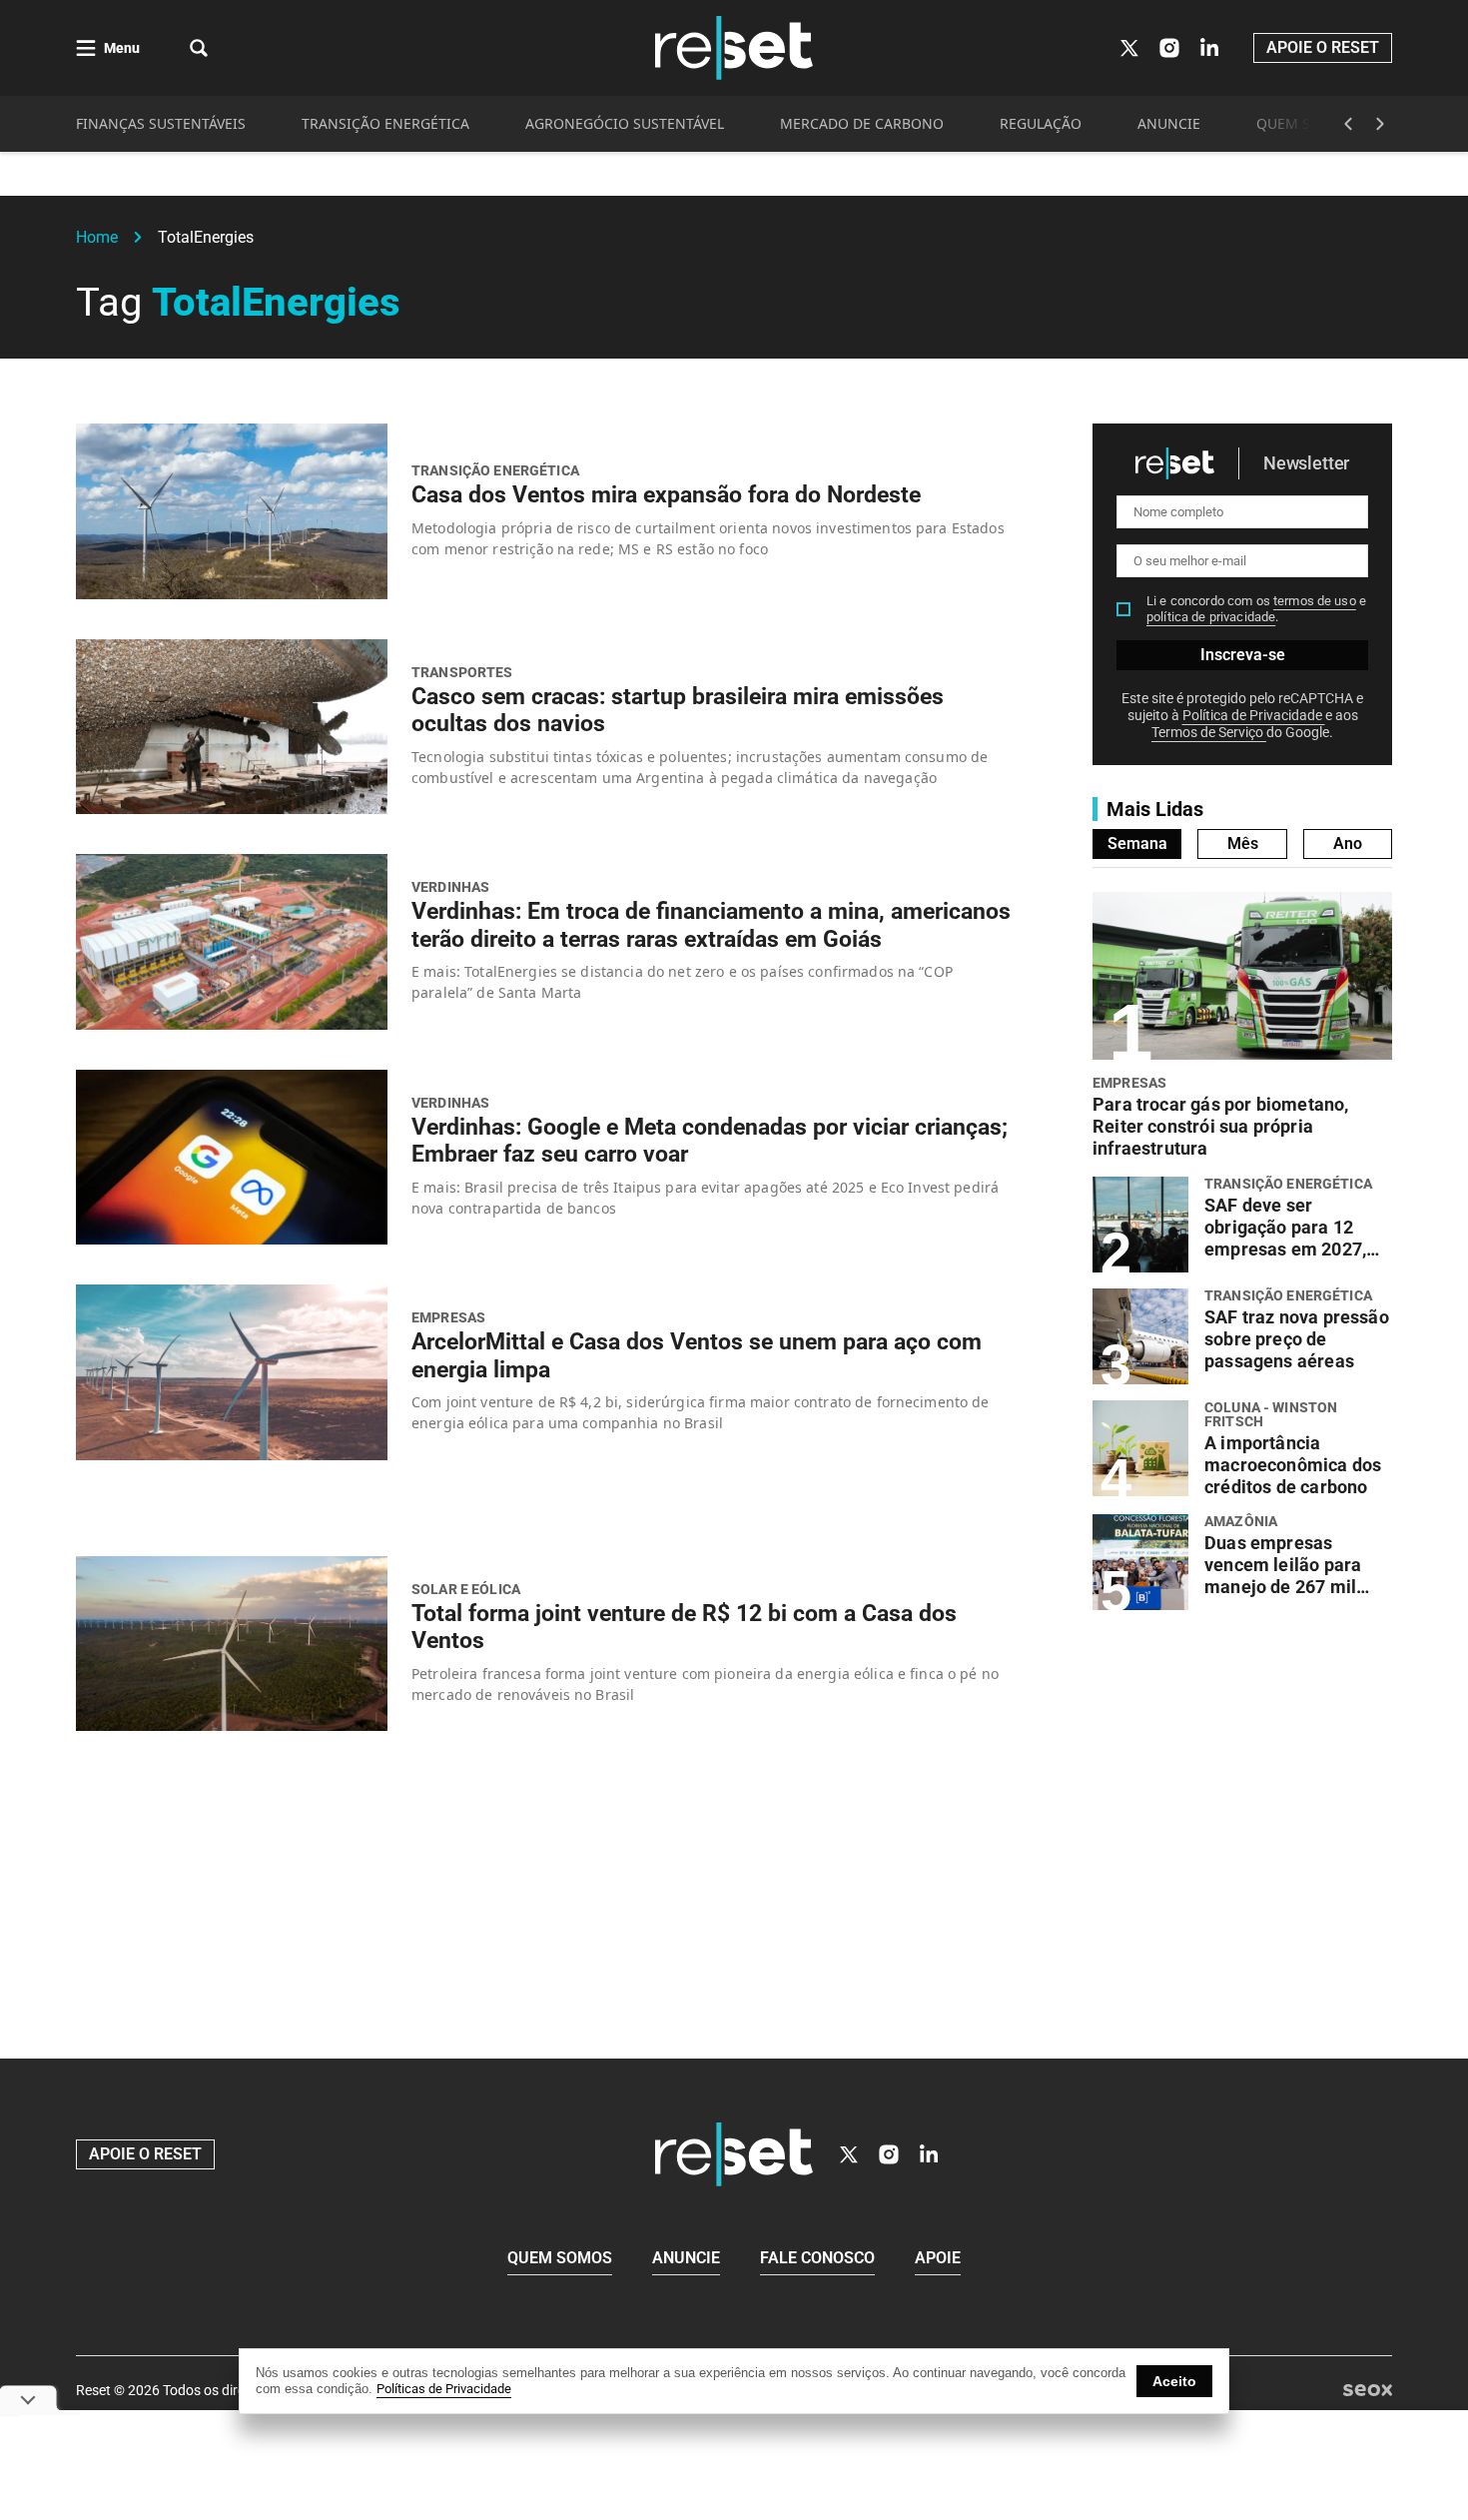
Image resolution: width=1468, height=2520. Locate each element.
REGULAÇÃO (1041, 123)
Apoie (938, 2258)
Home (97, 237)
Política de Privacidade (1254, 715)
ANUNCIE (1169, 123)
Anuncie (686, 2258)
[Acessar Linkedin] (1209, 48)
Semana (1137, 843)
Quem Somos (560, 2258)
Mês (1243, 843)
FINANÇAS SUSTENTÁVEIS (161, 123)
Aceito (1174, 2381)
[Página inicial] (734, 2154)
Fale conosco (817, 2258)
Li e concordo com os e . (1256, 609)
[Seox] (1368, 2391)
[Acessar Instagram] (1169, 48)
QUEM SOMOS (1305, 123)
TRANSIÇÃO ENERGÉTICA (385, 123)
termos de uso (1315, 601)
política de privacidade (1211, 617)
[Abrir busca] (199, 48)
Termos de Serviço (1209, 732)
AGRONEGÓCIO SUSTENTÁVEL (625, 123)
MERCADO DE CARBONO (862, 123)
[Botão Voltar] (1348, 124)
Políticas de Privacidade (444, 2389)
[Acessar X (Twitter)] (1129, 48)
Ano (1348, 843)
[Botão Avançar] (1380, 124)
